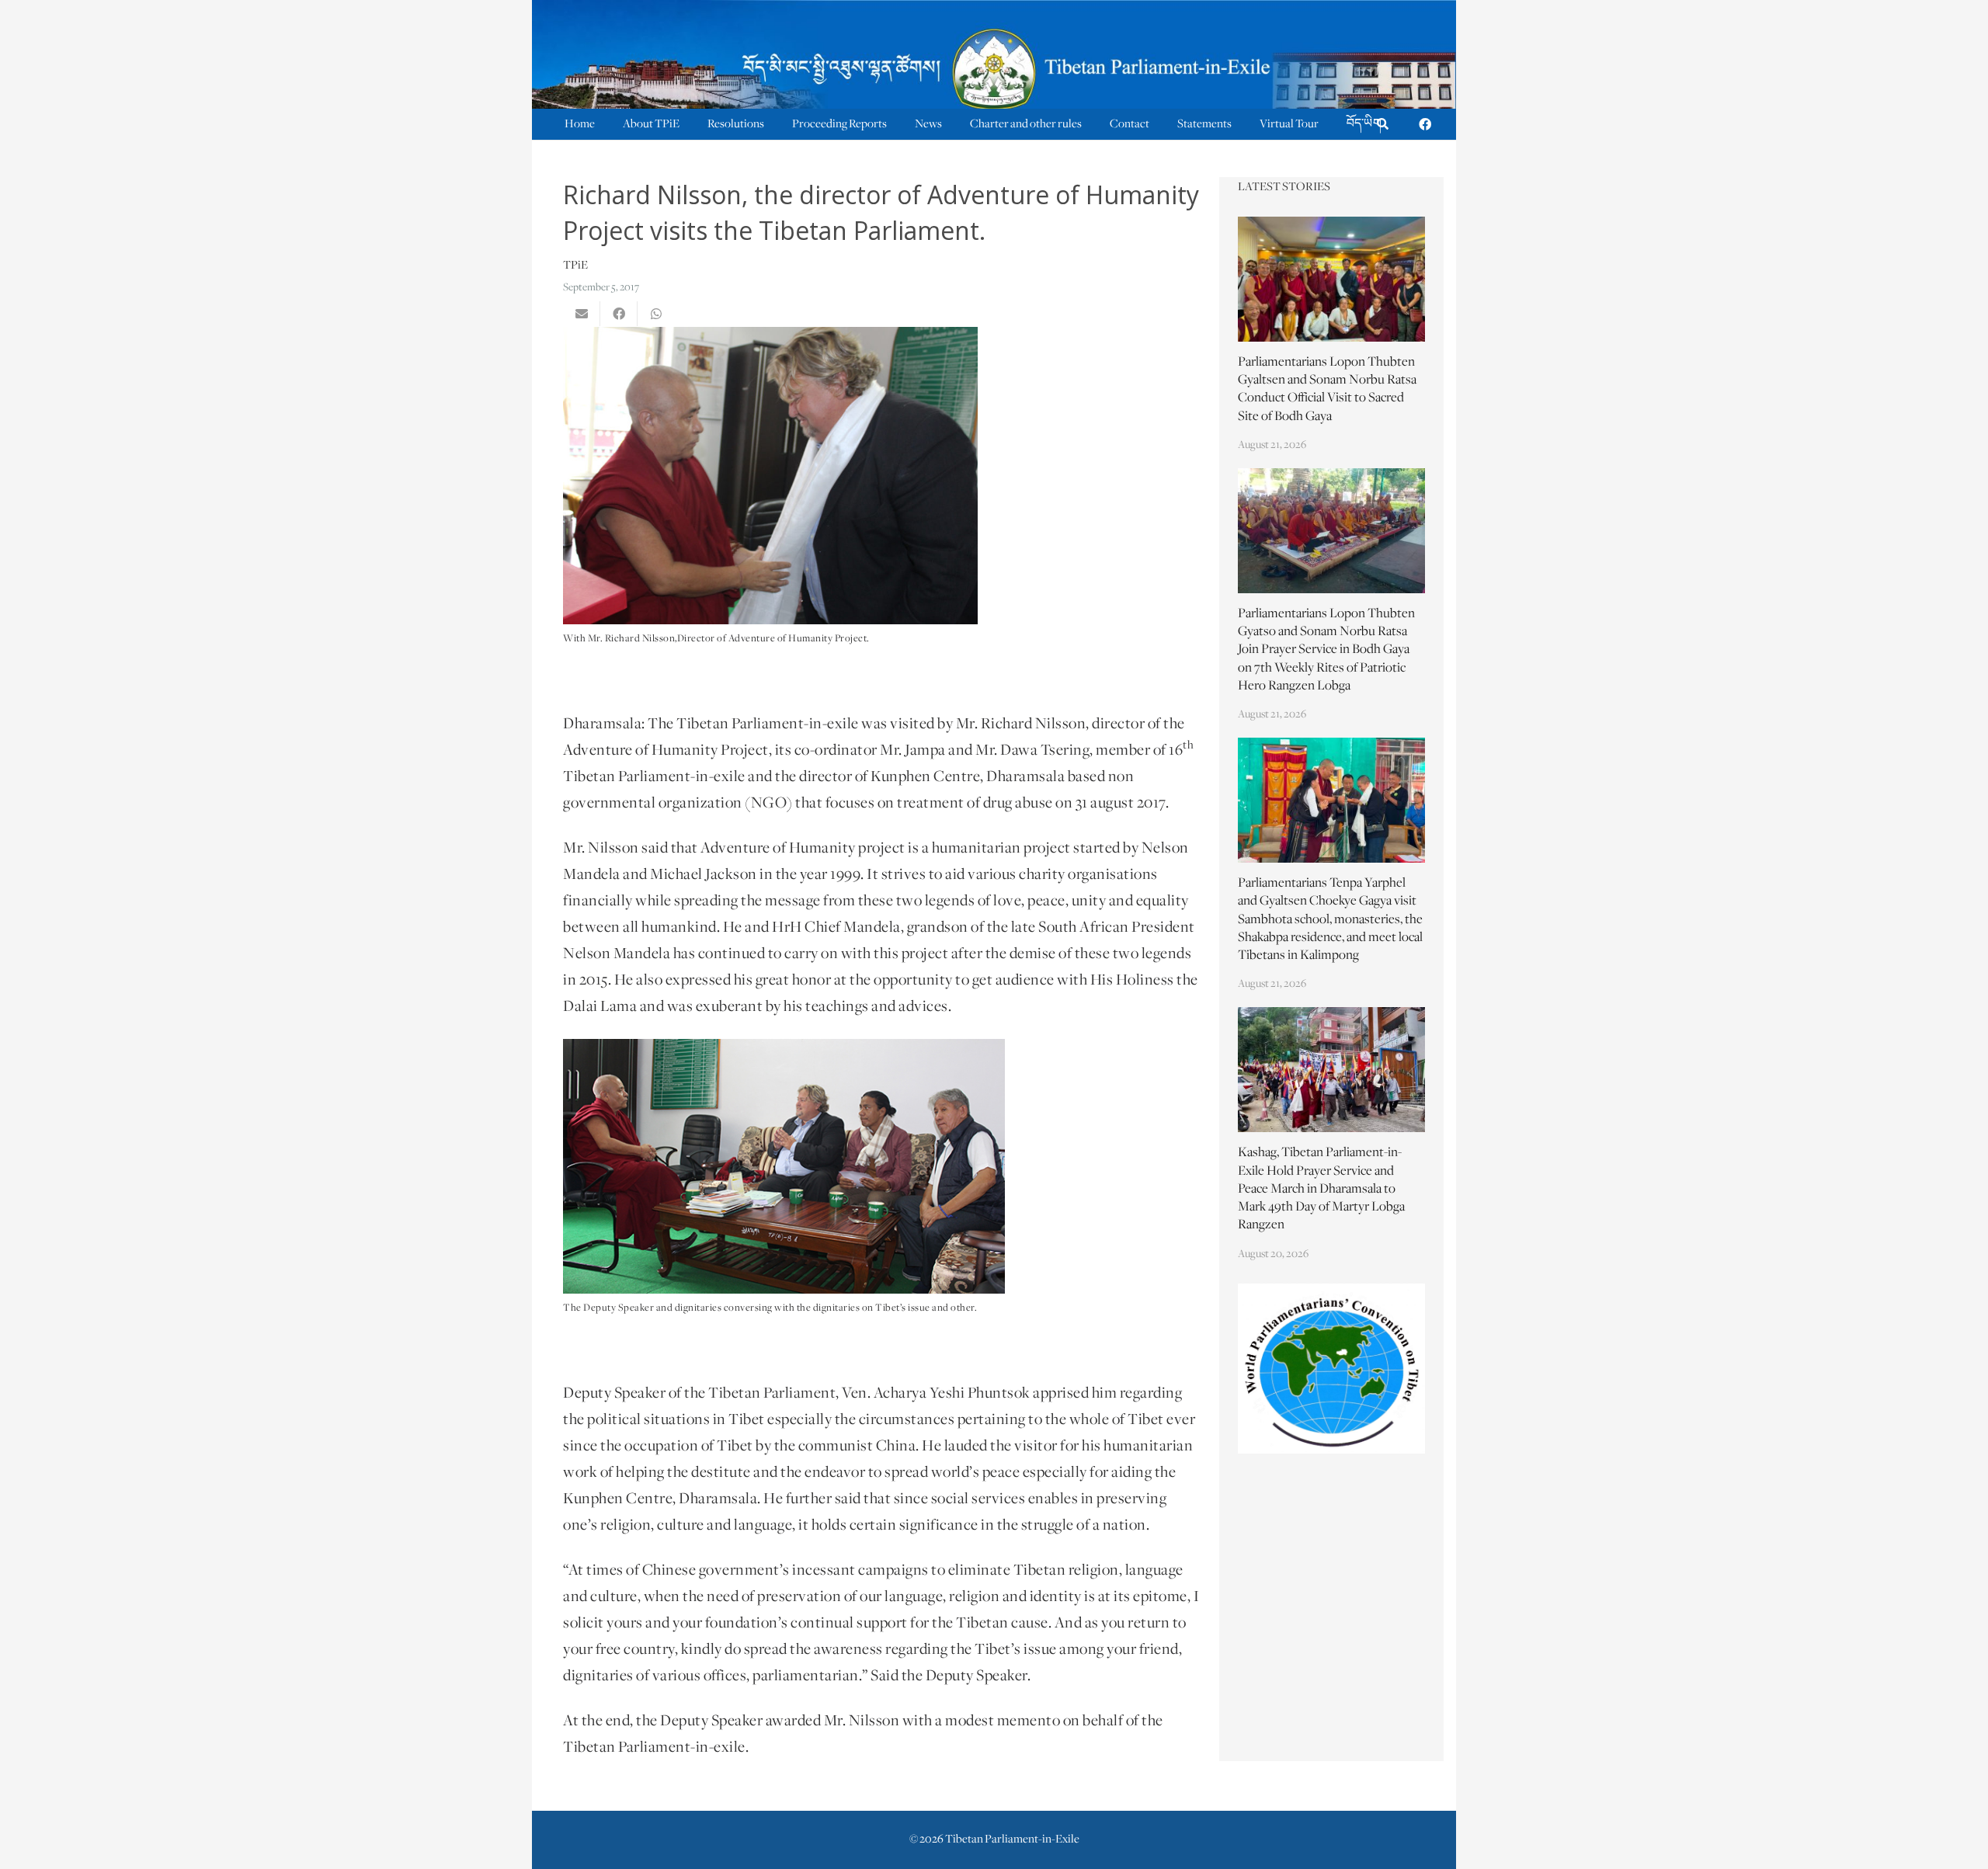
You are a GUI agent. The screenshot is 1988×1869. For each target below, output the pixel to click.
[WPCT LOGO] (1332, 1369)
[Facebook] (1425, 124)
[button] (1383, 125)
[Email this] (582, 314)
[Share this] (619, 314)
